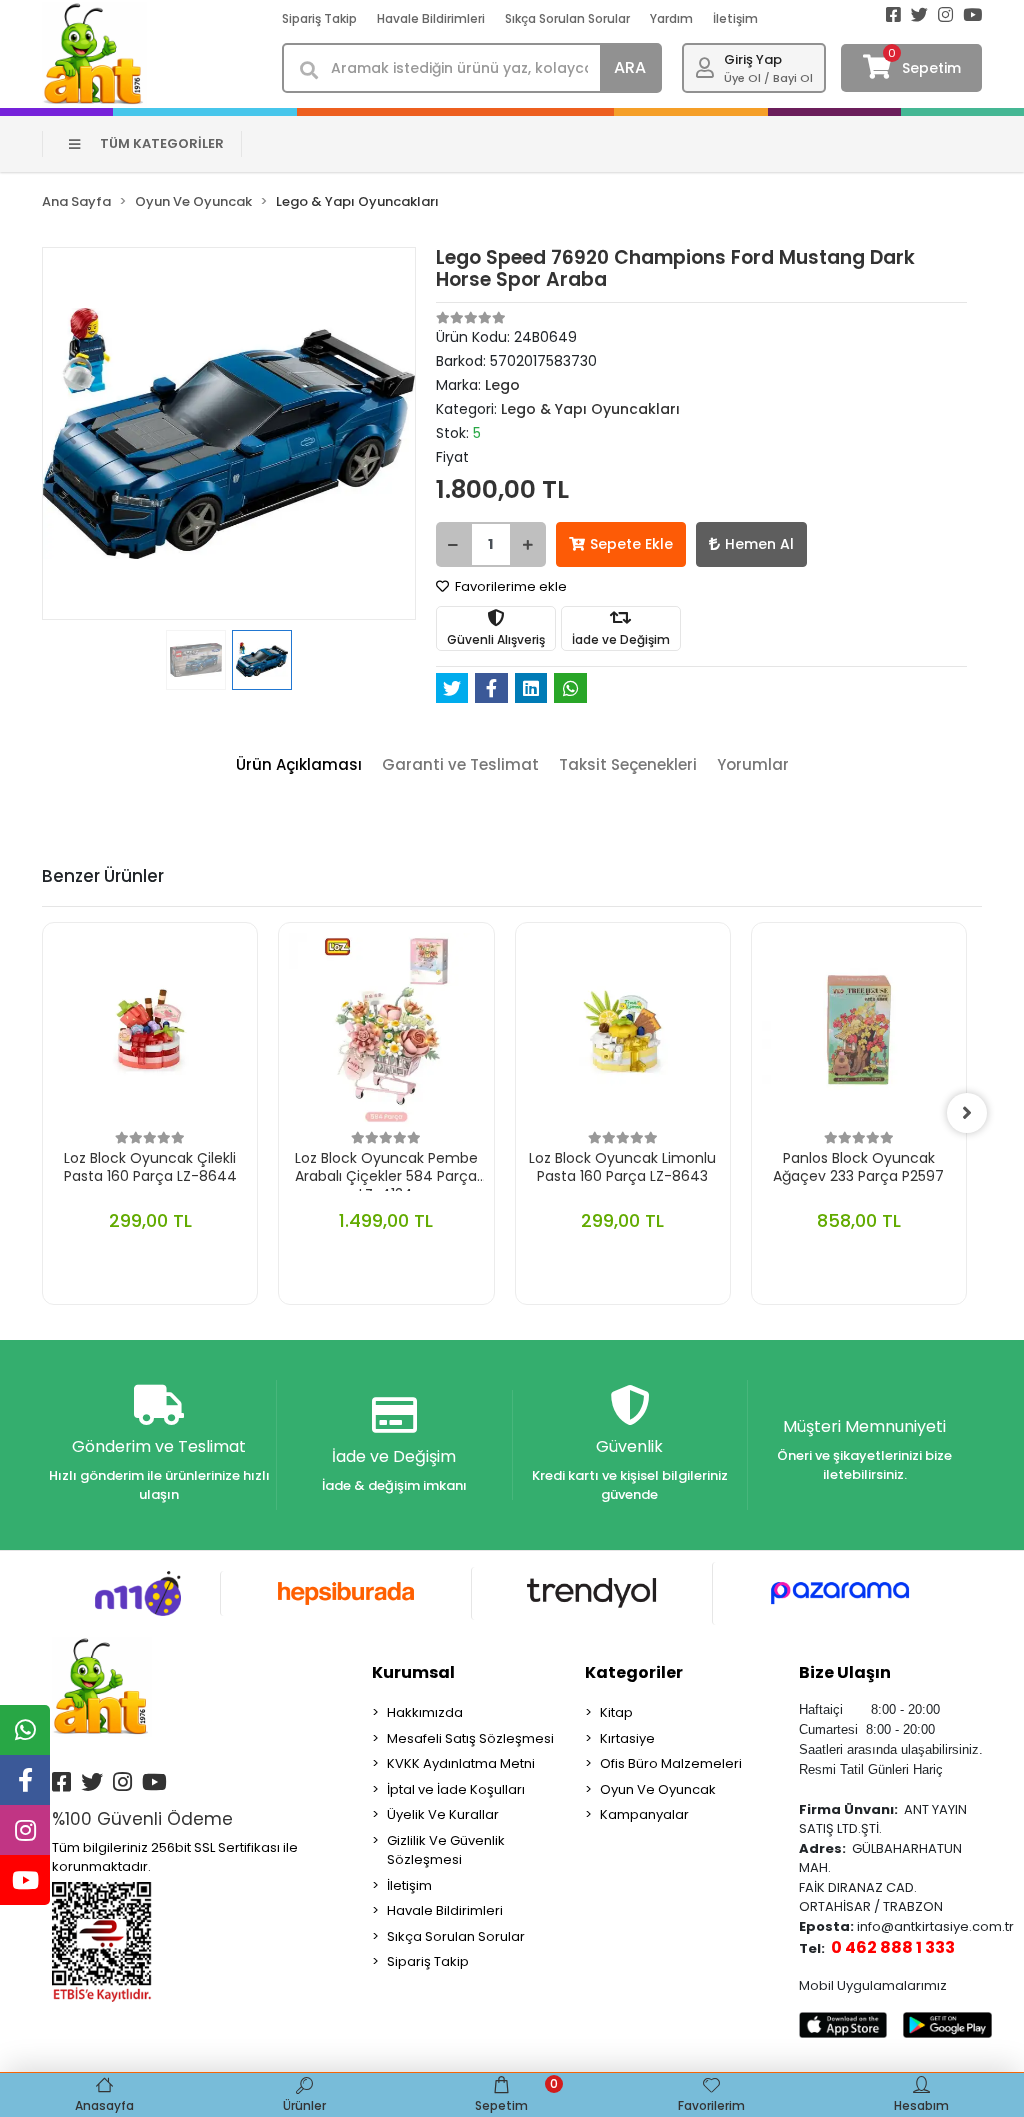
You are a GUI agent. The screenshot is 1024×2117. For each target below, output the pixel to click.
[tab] (299, 765)
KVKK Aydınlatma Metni (461, 1763)
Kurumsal (413, 1672)
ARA (630, 67)
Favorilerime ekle (509, 586)
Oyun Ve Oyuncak (658, 1789)
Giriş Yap (753, 59)
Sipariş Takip (319, 18)
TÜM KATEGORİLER (162, 143)
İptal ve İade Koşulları (456, 1789)
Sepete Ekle (631, 544)
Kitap (616, 1712)
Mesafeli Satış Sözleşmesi (470, 1738)
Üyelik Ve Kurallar (443, 1814)
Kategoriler (634, 1672)
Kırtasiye (627, 1738)
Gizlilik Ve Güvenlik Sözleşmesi (446, 1850)
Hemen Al (759, 544)
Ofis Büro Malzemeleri (671, 1763)
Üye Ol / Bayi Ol (768, 78)
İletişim (735, 18)
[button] (70, 434)
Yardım (671, 18)
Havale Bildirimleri (431, 18)
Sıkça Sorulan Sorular (567, 18)
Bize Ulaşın (845, 1672)
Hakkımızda (425, 1712)
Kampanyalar (644, 1814)
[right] (967, 1113)
